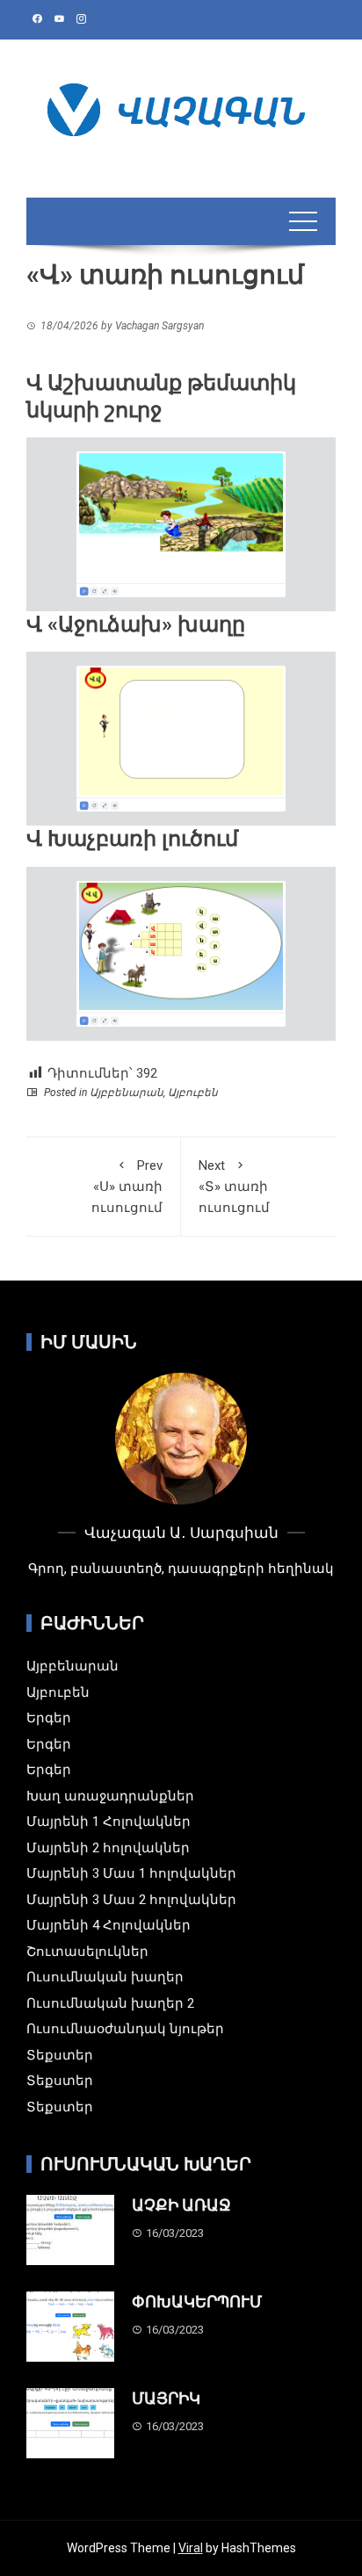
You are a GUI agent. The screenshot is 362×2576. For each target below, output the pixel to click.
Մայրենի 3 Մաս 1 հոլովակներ (131, 1873)
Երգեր (49, 1718)
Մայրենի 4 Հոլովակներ (109, 1925)
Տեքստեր (60, 2055)
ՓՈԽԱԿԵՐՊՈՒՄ (197, 2302)
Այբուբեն (193, 1093)
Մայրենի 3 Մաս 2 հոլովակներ (131, 1900)
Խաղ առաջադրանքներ (110, 1796)
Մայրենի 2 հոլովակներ (108, 1848)
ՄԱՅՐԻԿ (166, 2398)
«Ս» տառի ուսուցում (127, 1187)
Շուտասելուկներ (87, 1952)
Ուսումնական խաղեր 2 (110, 2003)
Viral (191, 2548)
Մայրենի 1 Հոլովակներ (109, 1822)
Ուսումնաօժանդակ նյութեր (125, 2029)
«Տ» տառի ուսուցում (234, 1187)
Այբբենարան (127, 1093)
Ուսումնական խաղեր (105, 1977)
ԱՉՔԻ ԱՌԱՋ (181, 2205)
